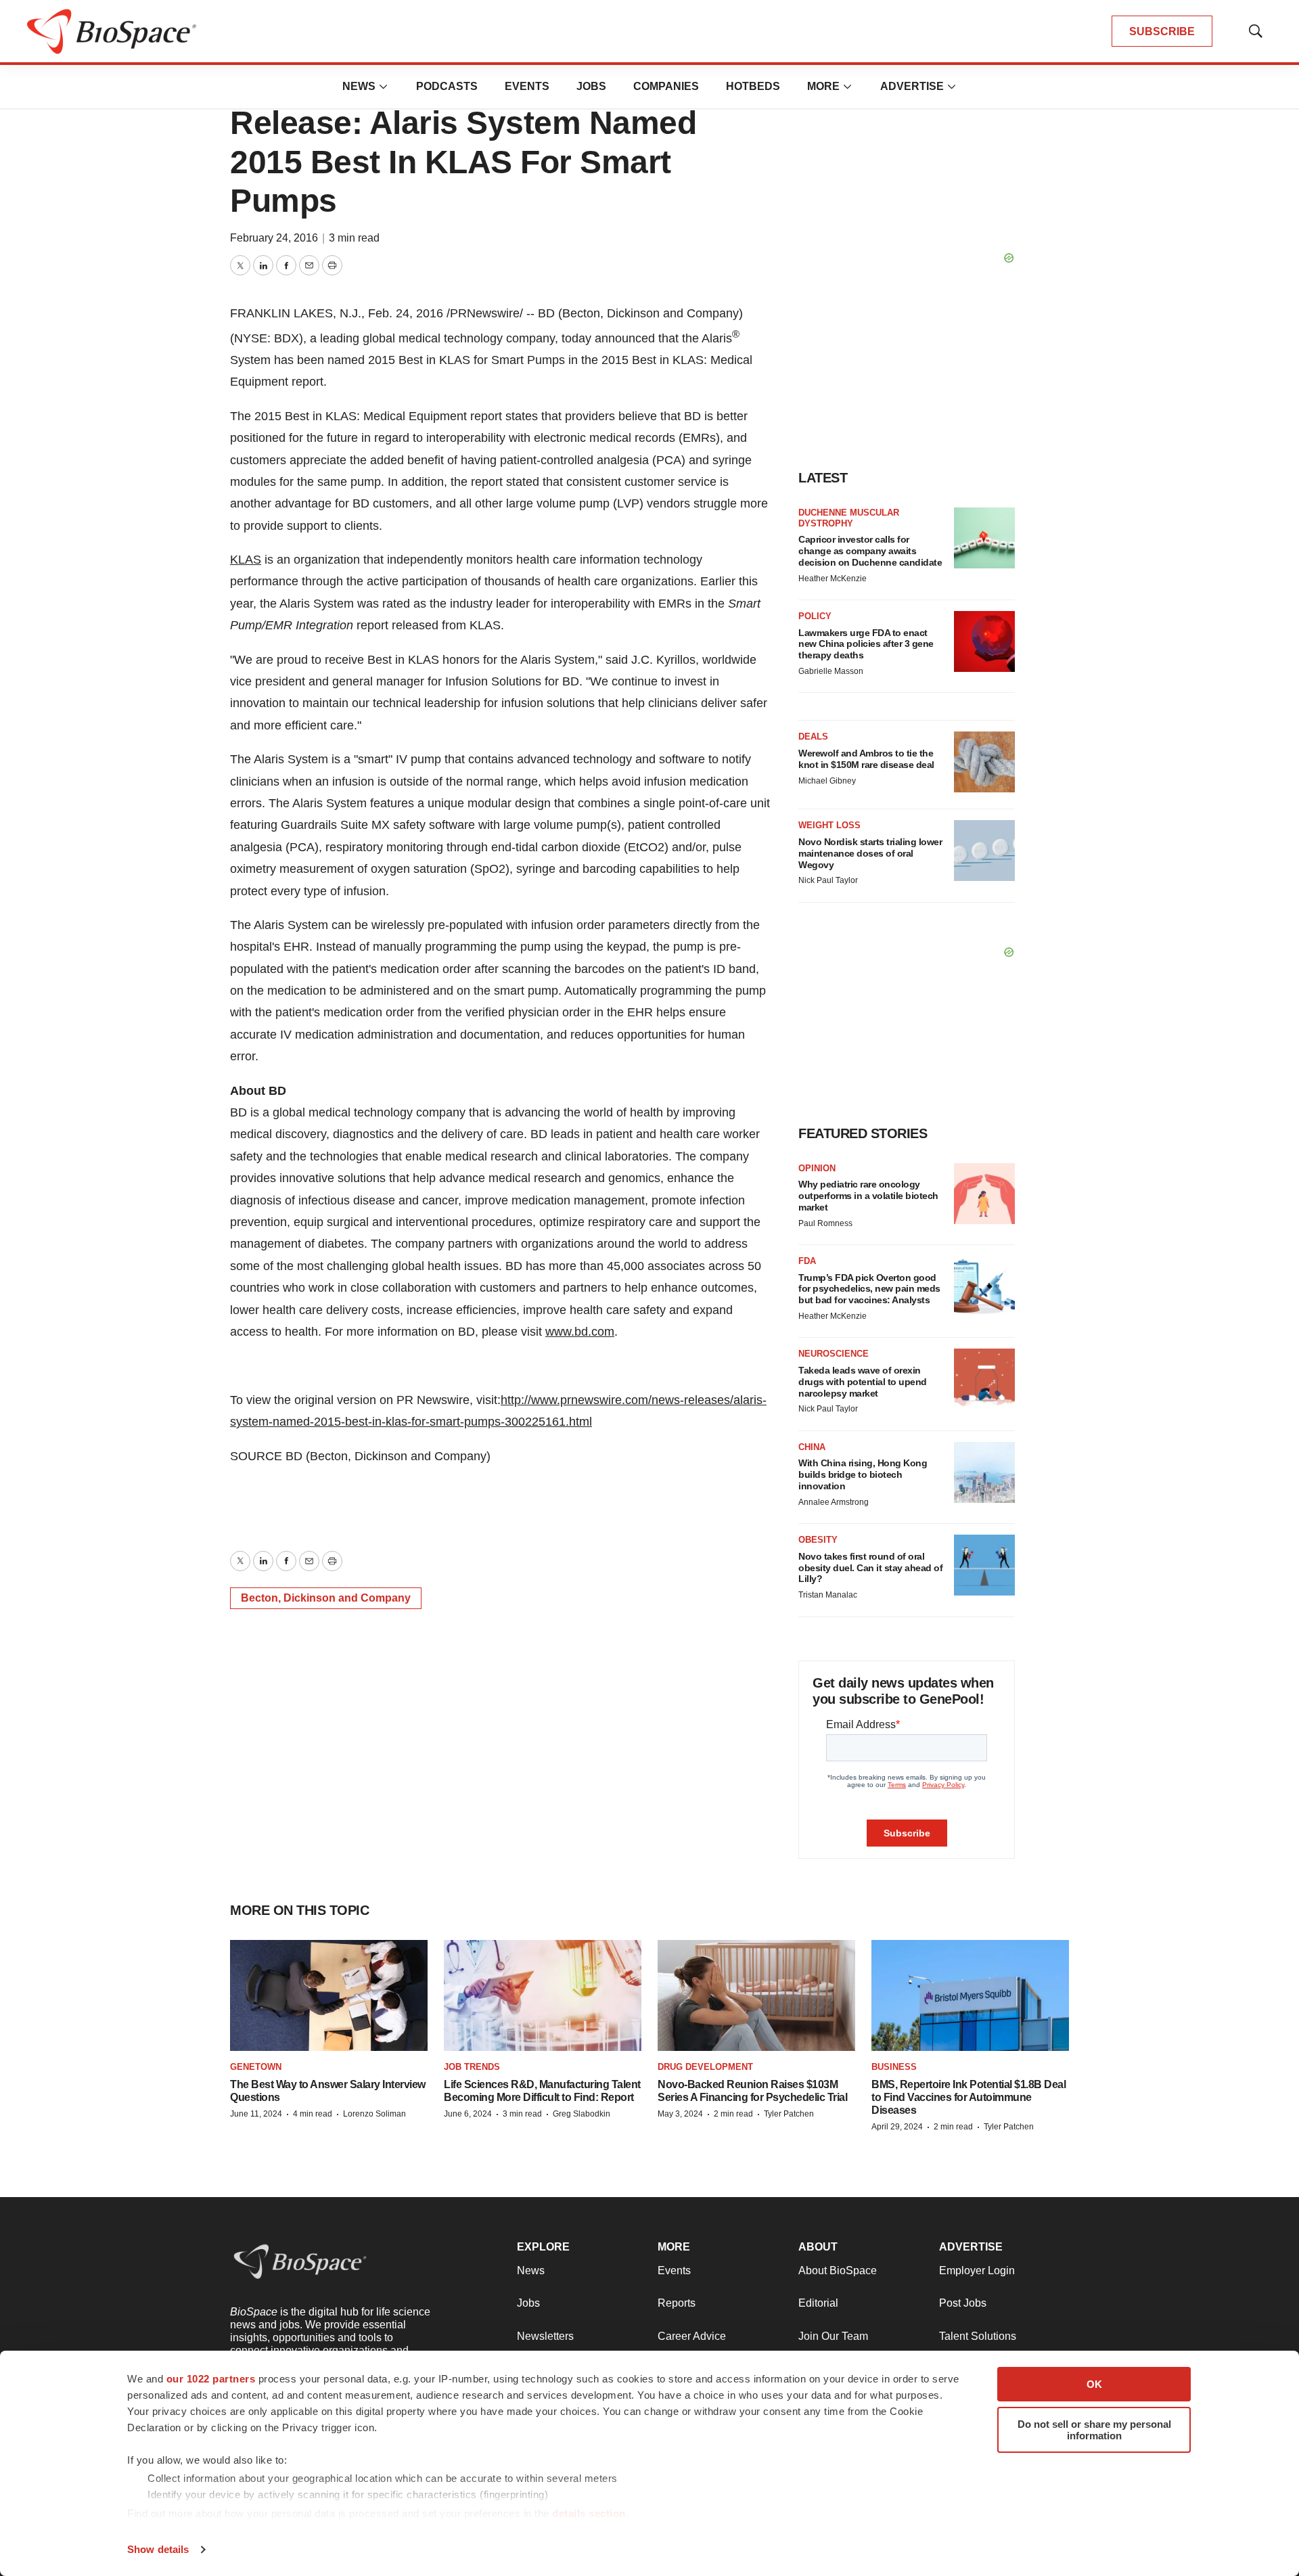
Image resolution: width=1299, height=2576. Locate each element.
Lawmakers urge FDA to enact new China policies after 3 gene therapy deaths (866, 644)
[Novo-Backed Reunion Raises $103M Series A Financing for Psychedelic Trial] (756, 1996)
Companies (666, 86)
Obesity (818, 1540)
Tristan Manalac (828, 1595)
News (359, 86)
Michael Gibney (827, 781)
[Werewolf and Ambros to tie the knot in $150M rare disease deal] (984, 762)
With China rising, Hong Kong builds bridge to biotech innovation (863, 1474)
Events (527, 86)
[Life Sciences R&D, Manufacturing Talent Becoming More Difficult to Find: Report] (543, 1996)
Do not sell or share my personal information (1094, 2430)
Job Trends (472, 2067)
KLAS (246, 560)
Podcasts (447, 86)
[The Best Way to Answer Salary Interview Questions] (329, 1996)
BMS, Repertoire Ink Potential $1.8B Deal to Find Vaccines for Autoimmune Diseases (968, 2097)
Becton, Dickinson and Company (326, 1598)
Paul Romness (825, 1223)
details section (589, 2513)
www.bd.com (580, 1332)
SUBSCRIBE (1162, 31)
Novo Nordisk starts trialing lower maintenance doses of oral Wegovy (870, 853)
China (812, 1447)
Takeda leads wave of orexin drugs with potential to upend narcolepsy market (863, 1382)
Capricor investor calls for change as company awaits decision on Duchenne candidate (870, 551)
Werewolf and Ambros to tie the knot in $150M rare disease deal (866, 759)
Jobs (591, 86)
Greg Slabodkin (582, 2114)
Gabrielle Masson (831, 671)
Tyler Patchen (789, 2114)
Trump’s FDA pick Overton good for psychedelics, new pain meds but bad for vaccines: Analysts (869, 1289)
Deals (813, 737)
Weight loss (829, 825)
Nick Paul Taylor (828, 880)
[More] (384, 87)
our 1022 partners (211, 2379)
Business (894, 2067)
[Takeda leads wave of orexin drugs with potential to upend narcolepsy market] (984, 1379)
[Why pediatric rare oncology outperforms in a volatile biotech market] (984, 1194)
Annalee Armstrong (834, 1502)
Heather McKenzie (833, 579)
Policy (815, 616)
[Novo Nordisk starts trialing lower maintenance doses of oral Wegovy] (984, 851)
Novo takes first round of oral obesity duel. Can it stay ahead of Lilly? (870, 1568)
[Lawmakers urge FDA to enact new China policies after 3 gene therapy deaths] (984, 641)
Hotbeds (753, 86)
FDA (807, 1261)
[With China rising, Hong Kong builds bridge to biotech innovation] (984, 1472)
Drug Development (705, 2067)
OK (1094, 2384)
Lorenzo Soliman (374, 2114)
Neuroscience (834, 1354)
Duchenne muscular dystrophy (849, 518)
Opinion (817, 1168)
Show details (158, 2549)
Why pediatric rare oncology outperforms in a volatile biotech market (868, 1196)
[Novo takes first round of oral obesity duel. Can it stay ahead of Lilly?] (984, 1565)
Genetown (256, 2067)
